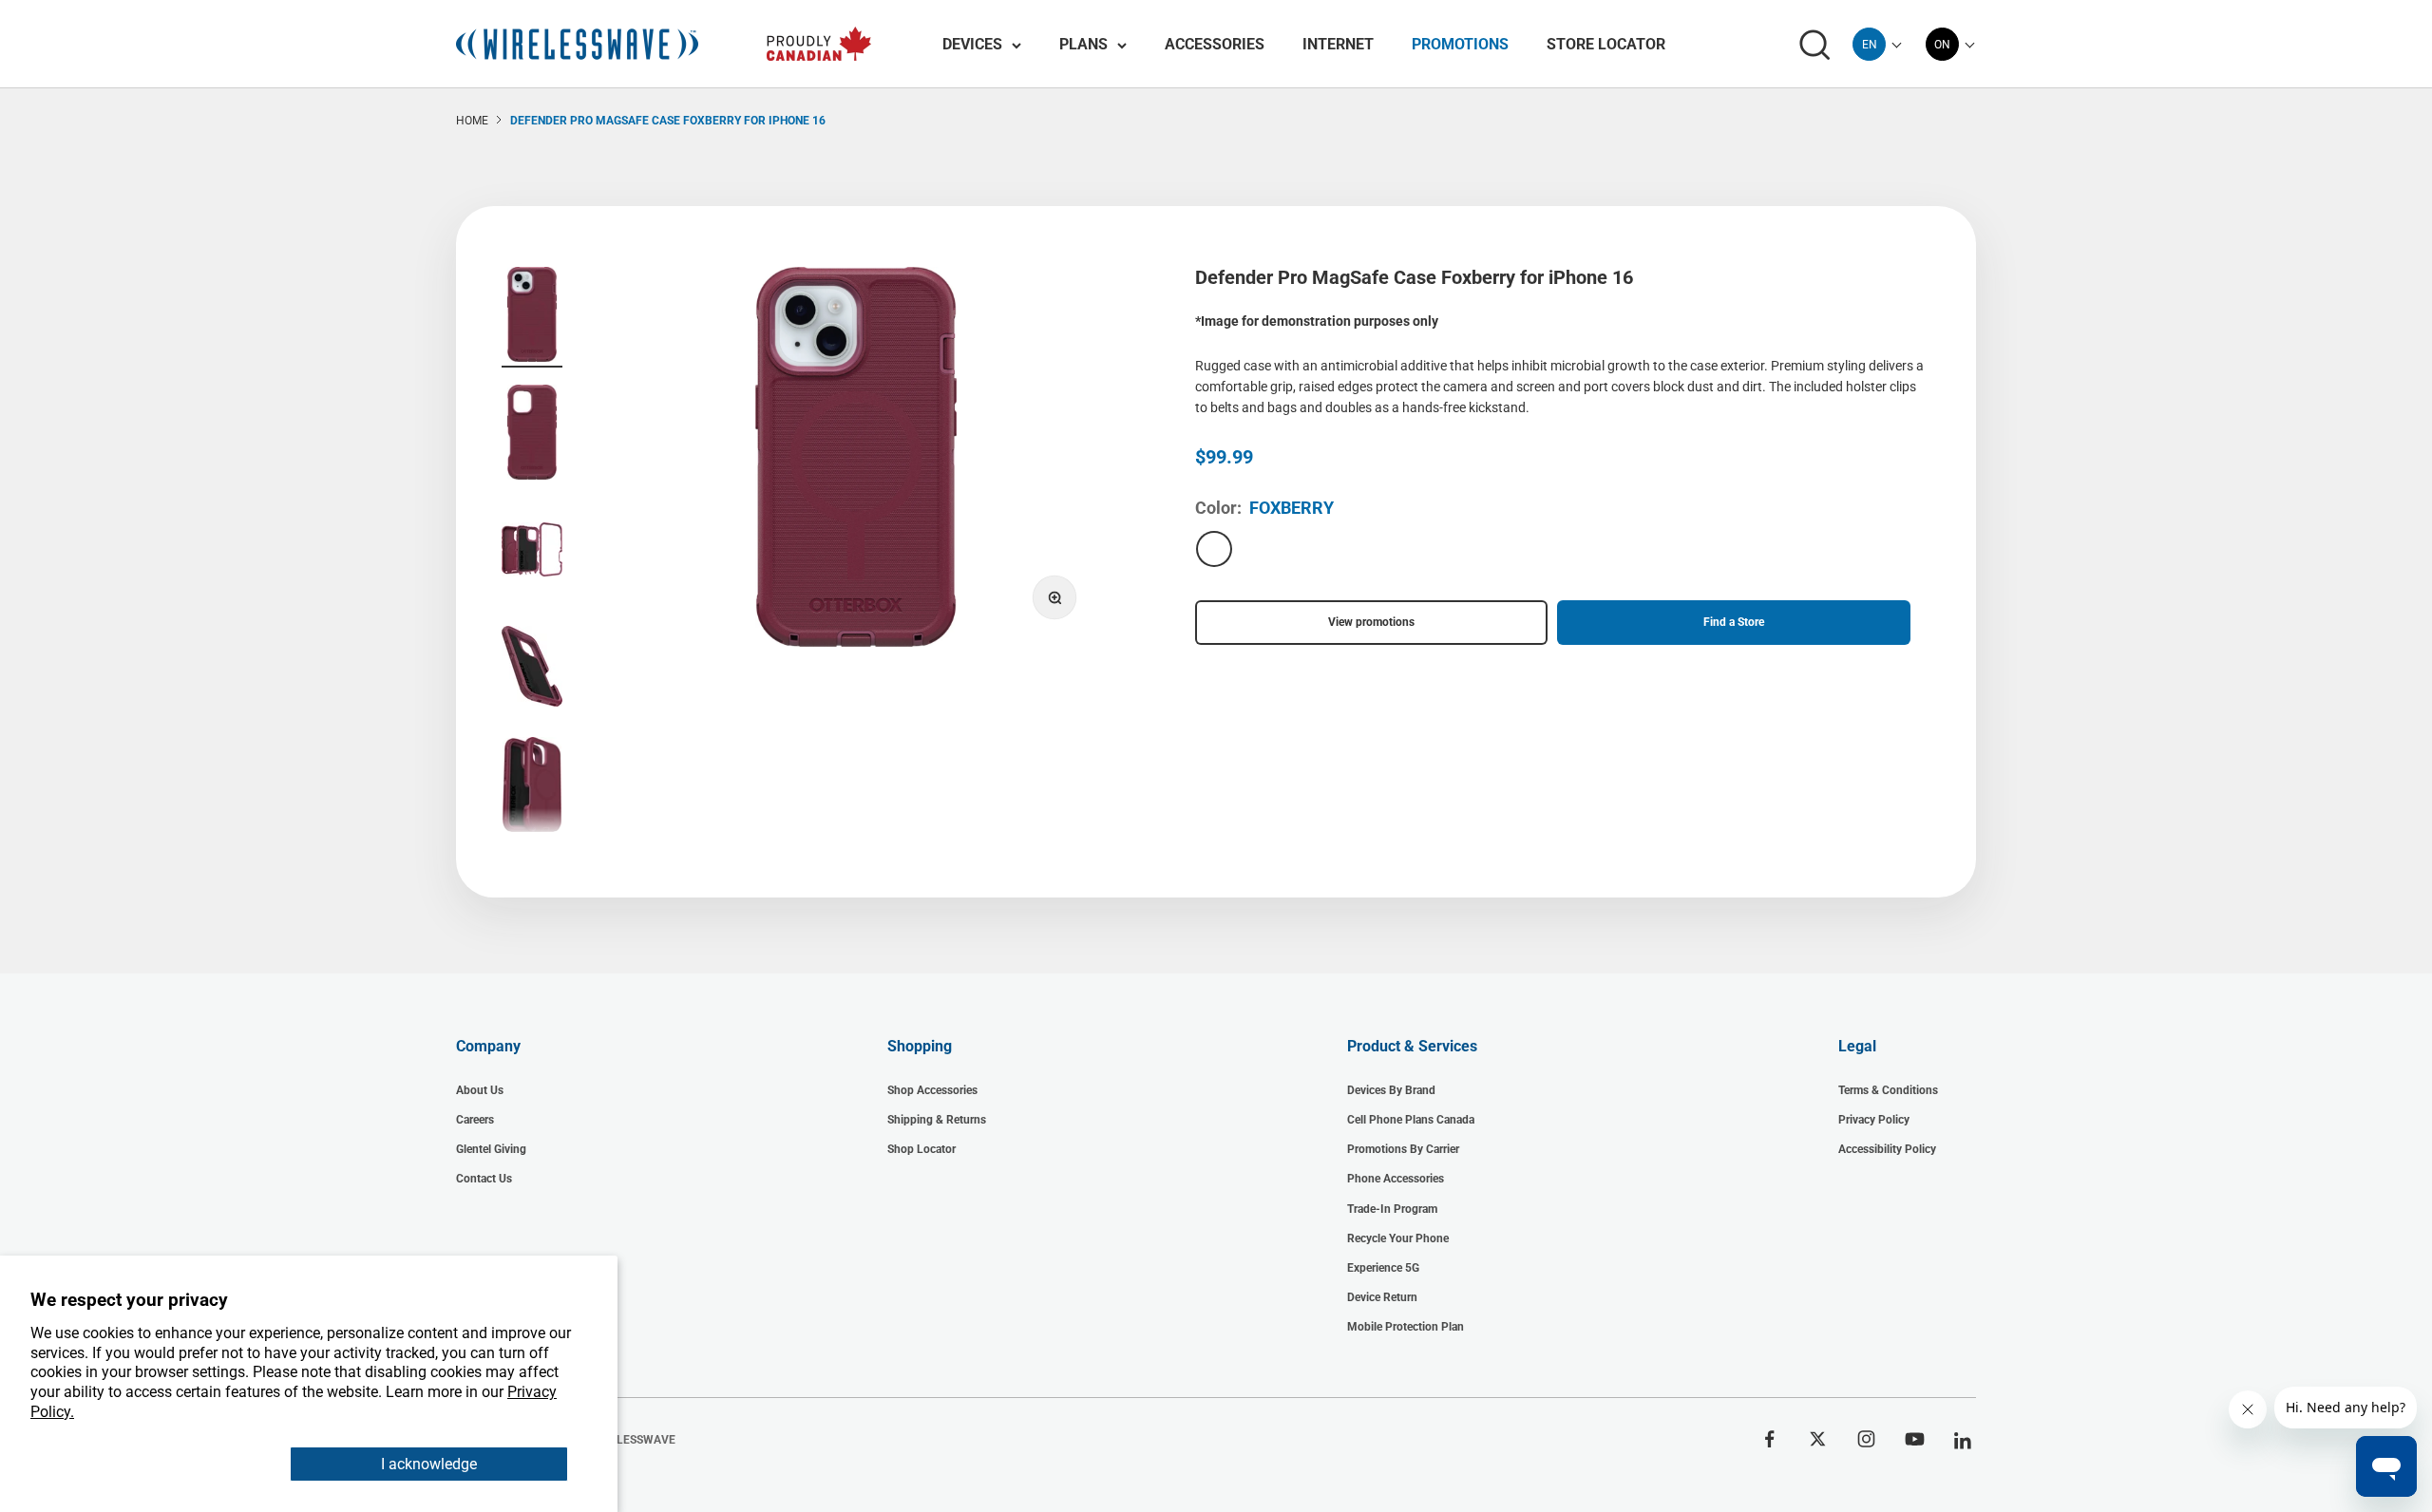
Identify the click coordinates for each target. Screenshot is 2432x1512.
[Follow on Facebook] (1769, 1439)
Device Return (1382, 1297)
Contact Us (484, 1179)
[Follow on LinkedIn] (1963, 1441)
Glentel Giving (491, 1149)
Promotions (1460, 44)
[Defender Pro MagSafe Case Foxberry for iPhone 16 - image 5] (532, 787)
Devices (972, 44)
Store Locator (1606, 44)
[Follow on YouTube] (1915, 1439)
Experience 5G (1383, 1268)
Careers (475, 1120)
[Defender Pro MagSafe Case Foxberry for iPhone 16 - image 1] (532, 317)
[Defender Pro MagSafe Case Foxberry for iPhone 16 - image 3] (532, 552)
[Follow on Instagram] (1866, 1439)
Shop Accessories (932, 1090)
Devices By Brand (1391, 1090)
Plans (1083, 44)
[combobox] (1869, 44)
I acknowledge (429, 1464)
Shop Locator (921, 1149)
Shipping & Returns (937, 1120)
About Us (480, 1090)
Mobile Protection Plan (1406, 1327)
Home (472, 121)
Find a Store (1734, 622)
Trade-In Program (1392, 1209)
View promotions (1371, 622)
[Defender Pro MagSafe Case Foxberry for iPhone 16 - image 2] (532, 435)
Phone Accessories (1396, 1179)
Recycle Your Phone (1398, 1238)
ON (1942, 45)
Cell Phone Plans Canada (1411, 1120)
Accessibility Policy (1887, 1149)
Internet (1338, 44)
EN (1870, 45)
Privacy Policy (1874, 1120)
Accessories (1215, 44)
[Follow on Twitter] (1818, 1439)
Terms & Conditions (1888, 1090)
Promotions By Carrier (1403, 1149)
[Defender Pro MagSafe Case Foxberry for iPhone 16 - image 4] (532, 670)
